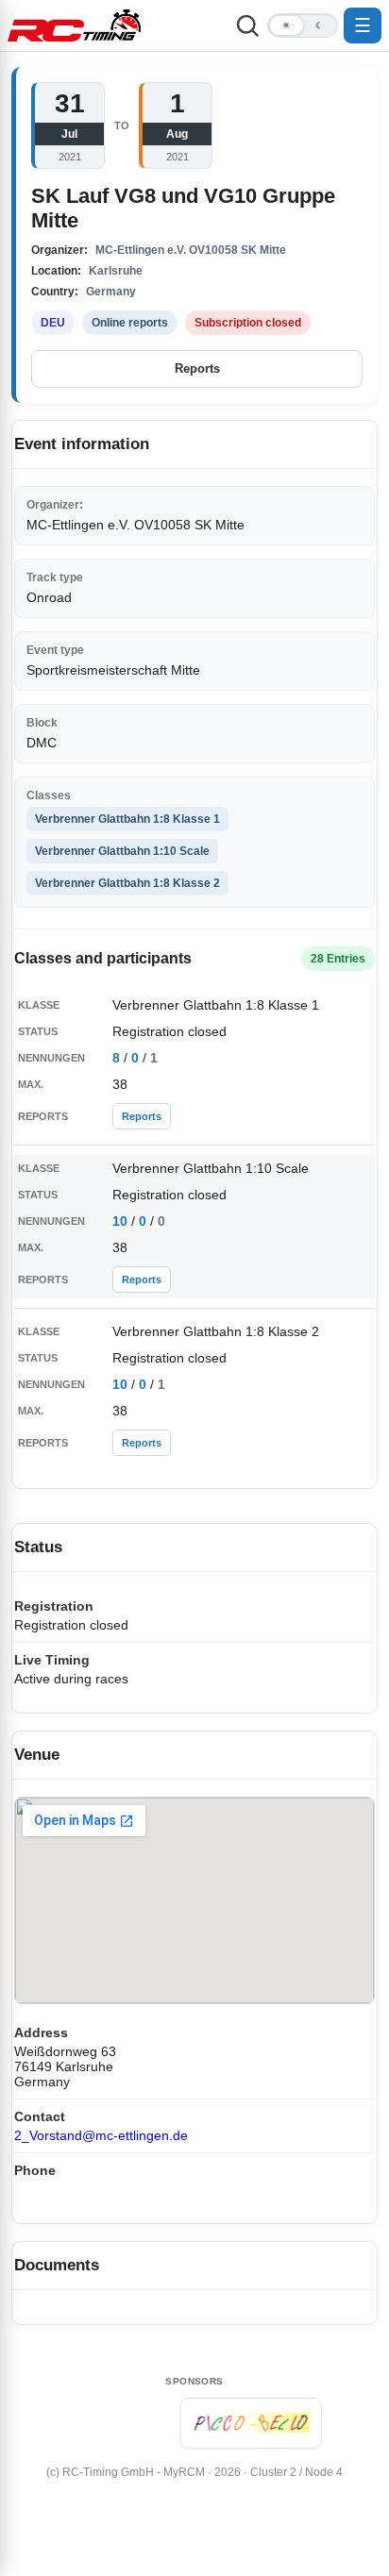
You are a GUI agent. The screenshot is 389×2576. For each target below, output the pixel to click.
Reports (197, 368)
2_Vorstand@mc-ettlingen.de (101, 2135)
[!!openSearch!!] (247, 25)
